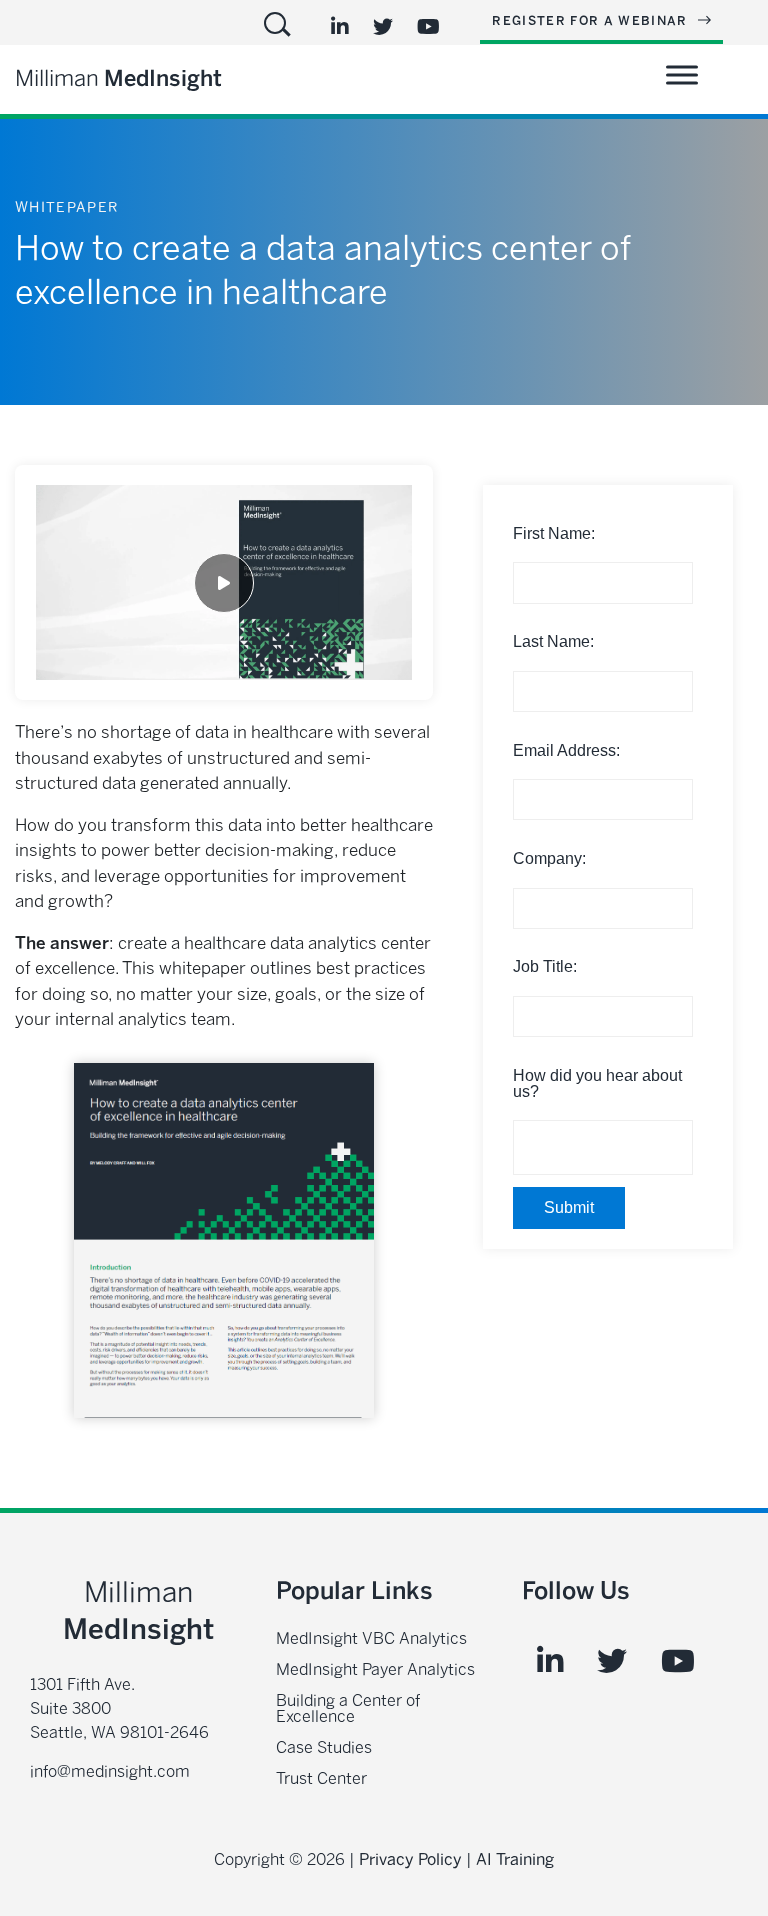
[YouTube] (428, 27)
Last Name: (553, 641)
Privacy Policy (410, 1859)
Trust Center (321, 1778)
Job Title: (545, 966)
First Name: (554, 533)
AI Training (515, 1859)
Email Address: (566, 750)
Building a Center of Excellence (348, 1708)
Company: (549, 858)
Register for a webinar (592, 21)
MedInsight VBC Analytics (371, 1638)
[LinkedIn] (340, 27)
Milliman (118, 78)
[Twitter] (383, 27)
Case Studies (324, 1747)
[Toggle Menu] (682, 74)
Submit (569, 1207)
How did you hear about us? (597, 1083)
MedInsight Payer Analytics (375, 1669)
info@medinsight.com (110, 1771)
